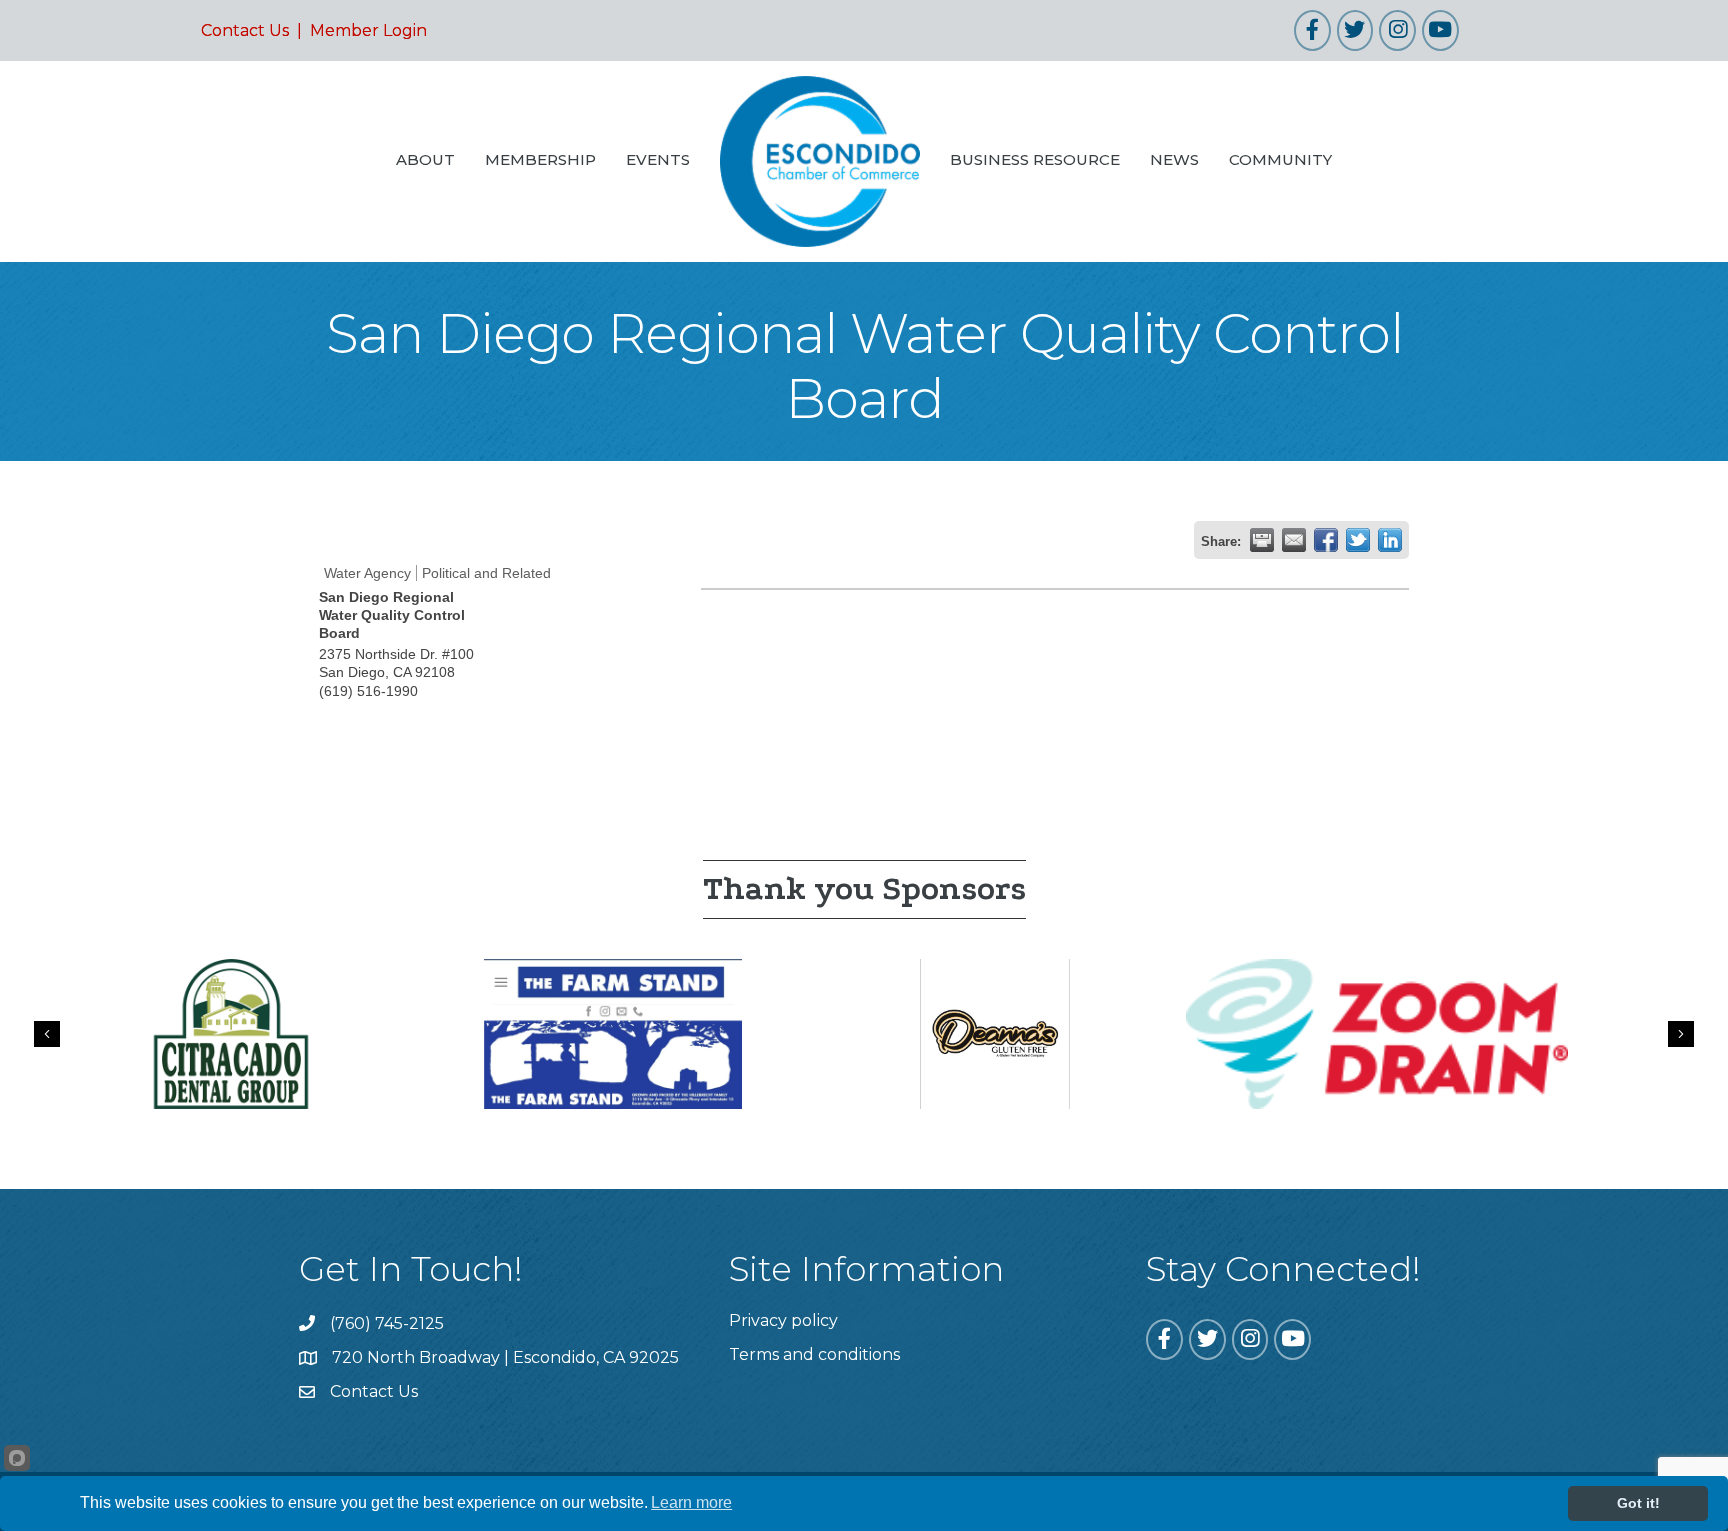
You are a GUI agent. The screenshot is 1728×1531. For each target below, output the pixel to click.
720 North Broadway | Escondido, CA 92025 (505, 1357)
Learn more (691, 1502)
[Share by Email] (1294, 540)
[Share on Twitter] (1358, 540)
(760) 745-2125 (387, 1323)
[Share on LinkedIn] (1390, 540)
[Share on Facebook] (1326, 540)
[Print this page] (1262, 540)
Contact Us (245, 30)
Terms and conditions (814, 1354)
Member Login (368, 30)
